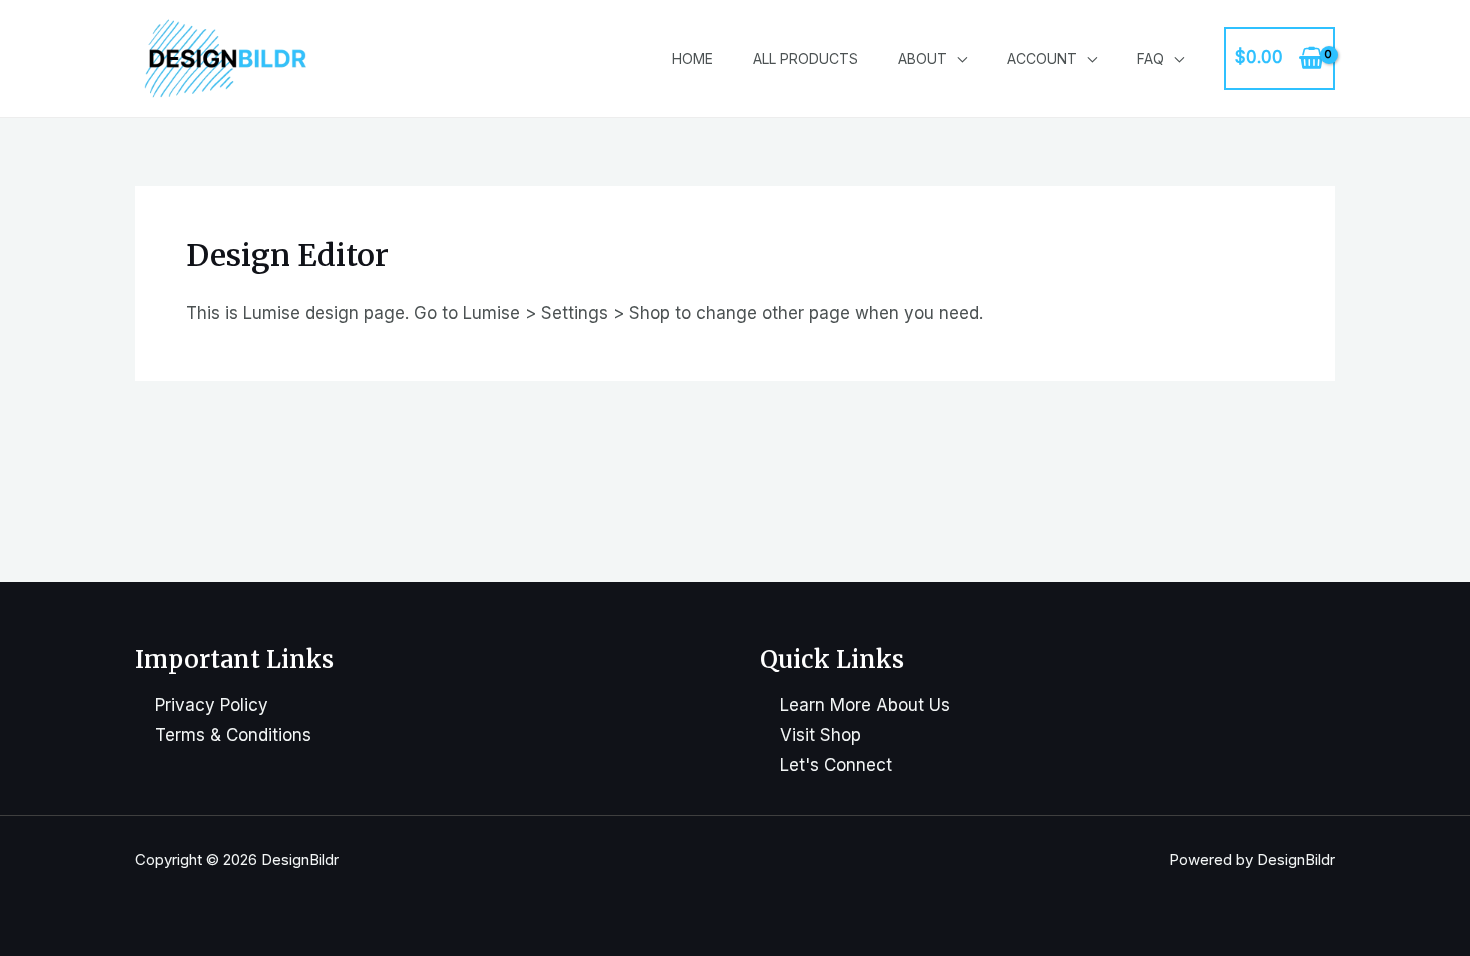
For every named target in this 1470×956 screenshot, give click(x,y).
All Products (805, 58)
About (922, 58)
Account (1042, 58)
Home (692, 58)
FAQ (1150, 58)
